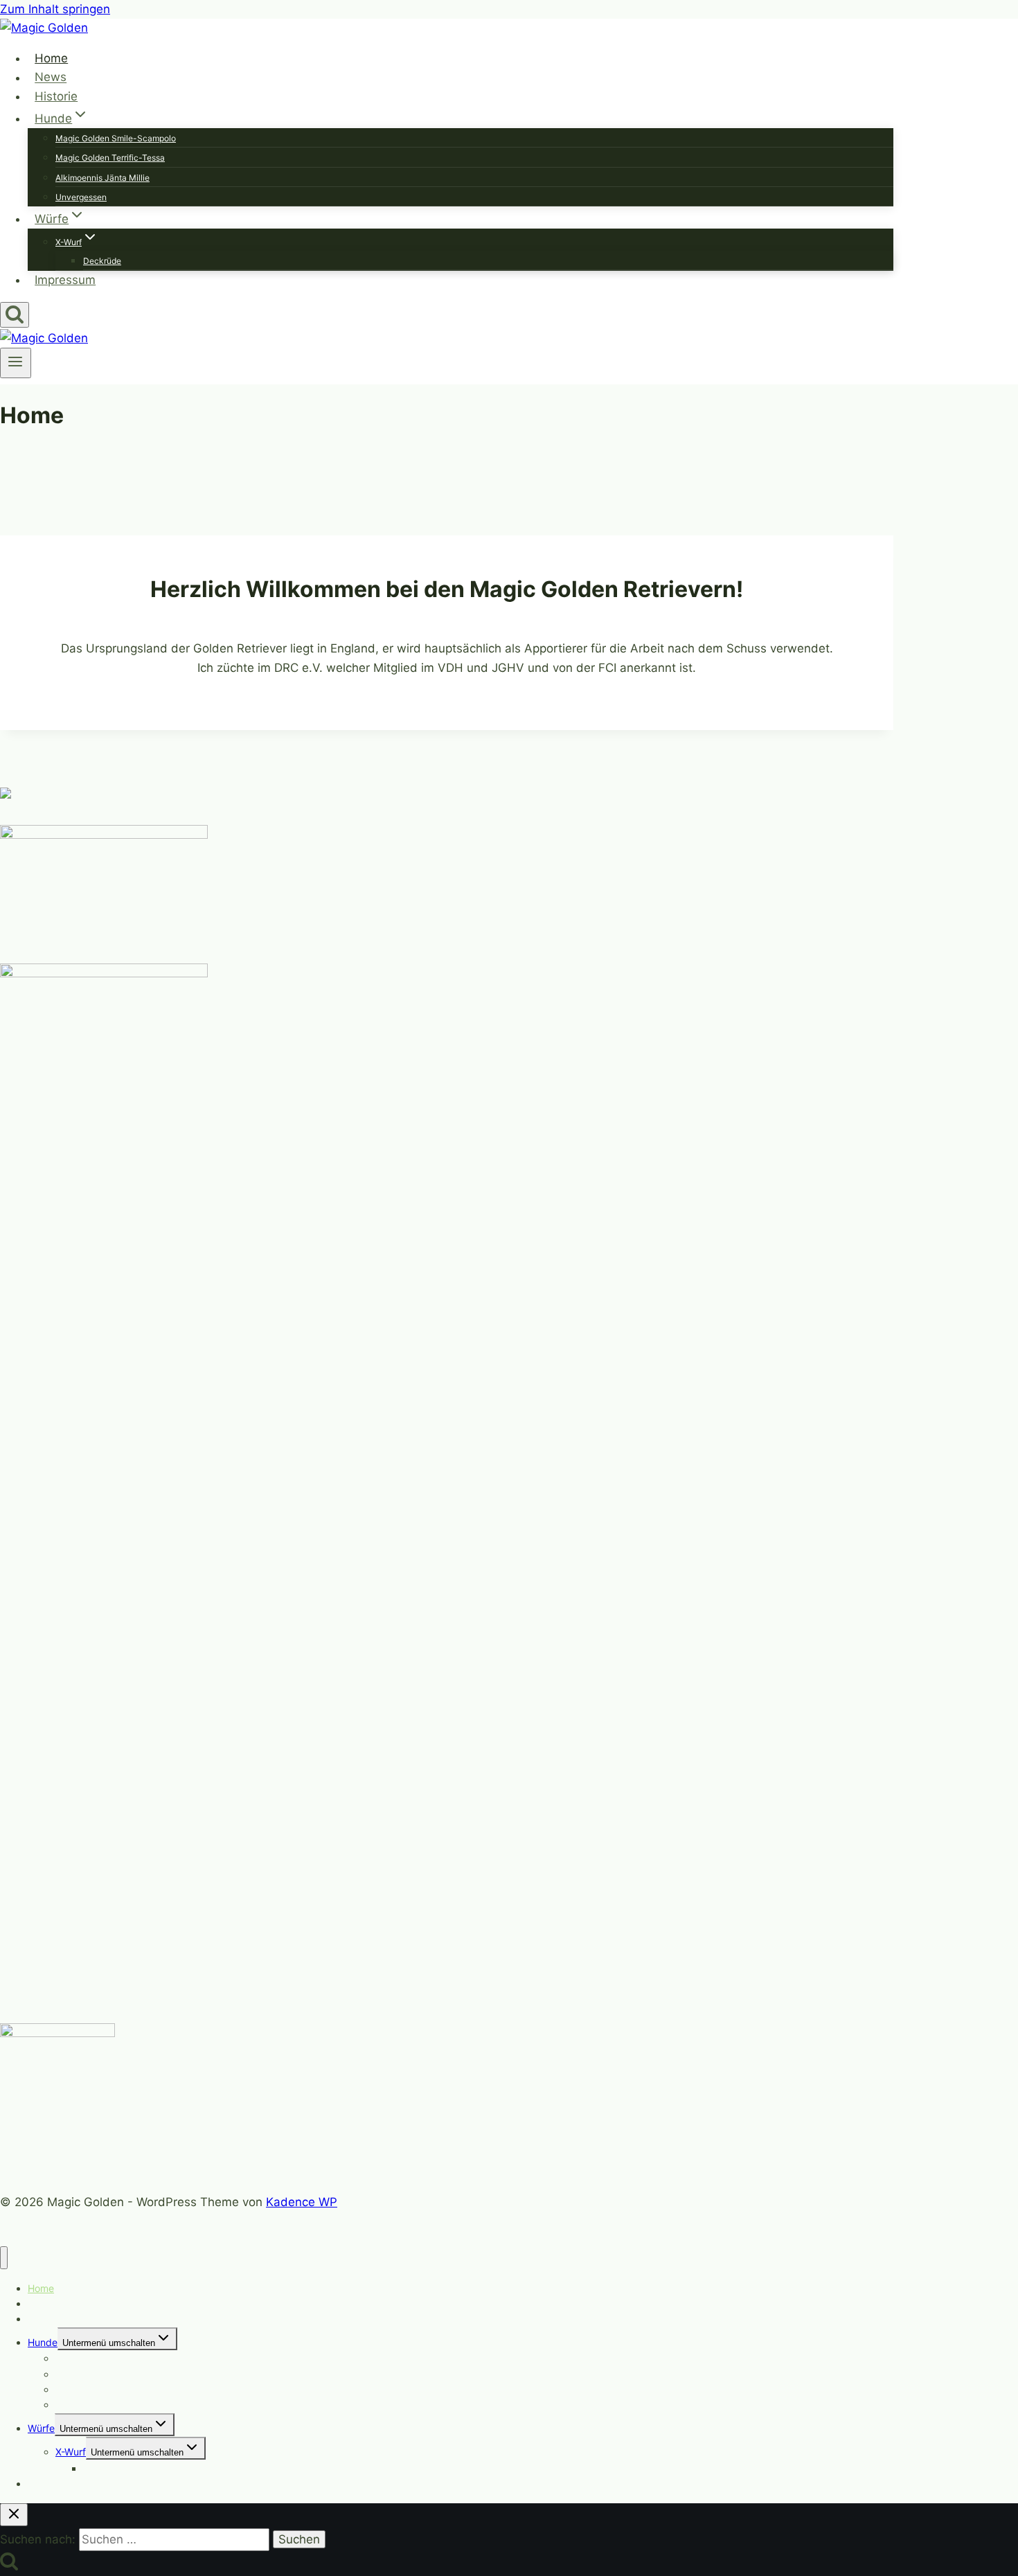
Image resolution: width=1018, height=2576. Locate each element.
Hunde (43, 2342)
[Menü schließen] (4, 2258)
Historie (56, 96)
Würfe (41, 2428)
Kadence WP (302, 2202)
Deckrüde (102, 261)
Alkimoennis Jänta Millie (102, 178)
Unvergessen (81, 197)
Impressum (65, 280)
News (51, 78)
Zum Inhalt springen (55, 9)
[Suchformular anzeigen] (15, 315)
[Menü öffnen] (16, 363)
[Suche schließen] (14, 2515)
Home (51, 58)
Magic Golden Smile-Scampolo (116, 138)
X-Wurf (71, 2452)
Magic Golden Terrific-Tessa (110, 158)
